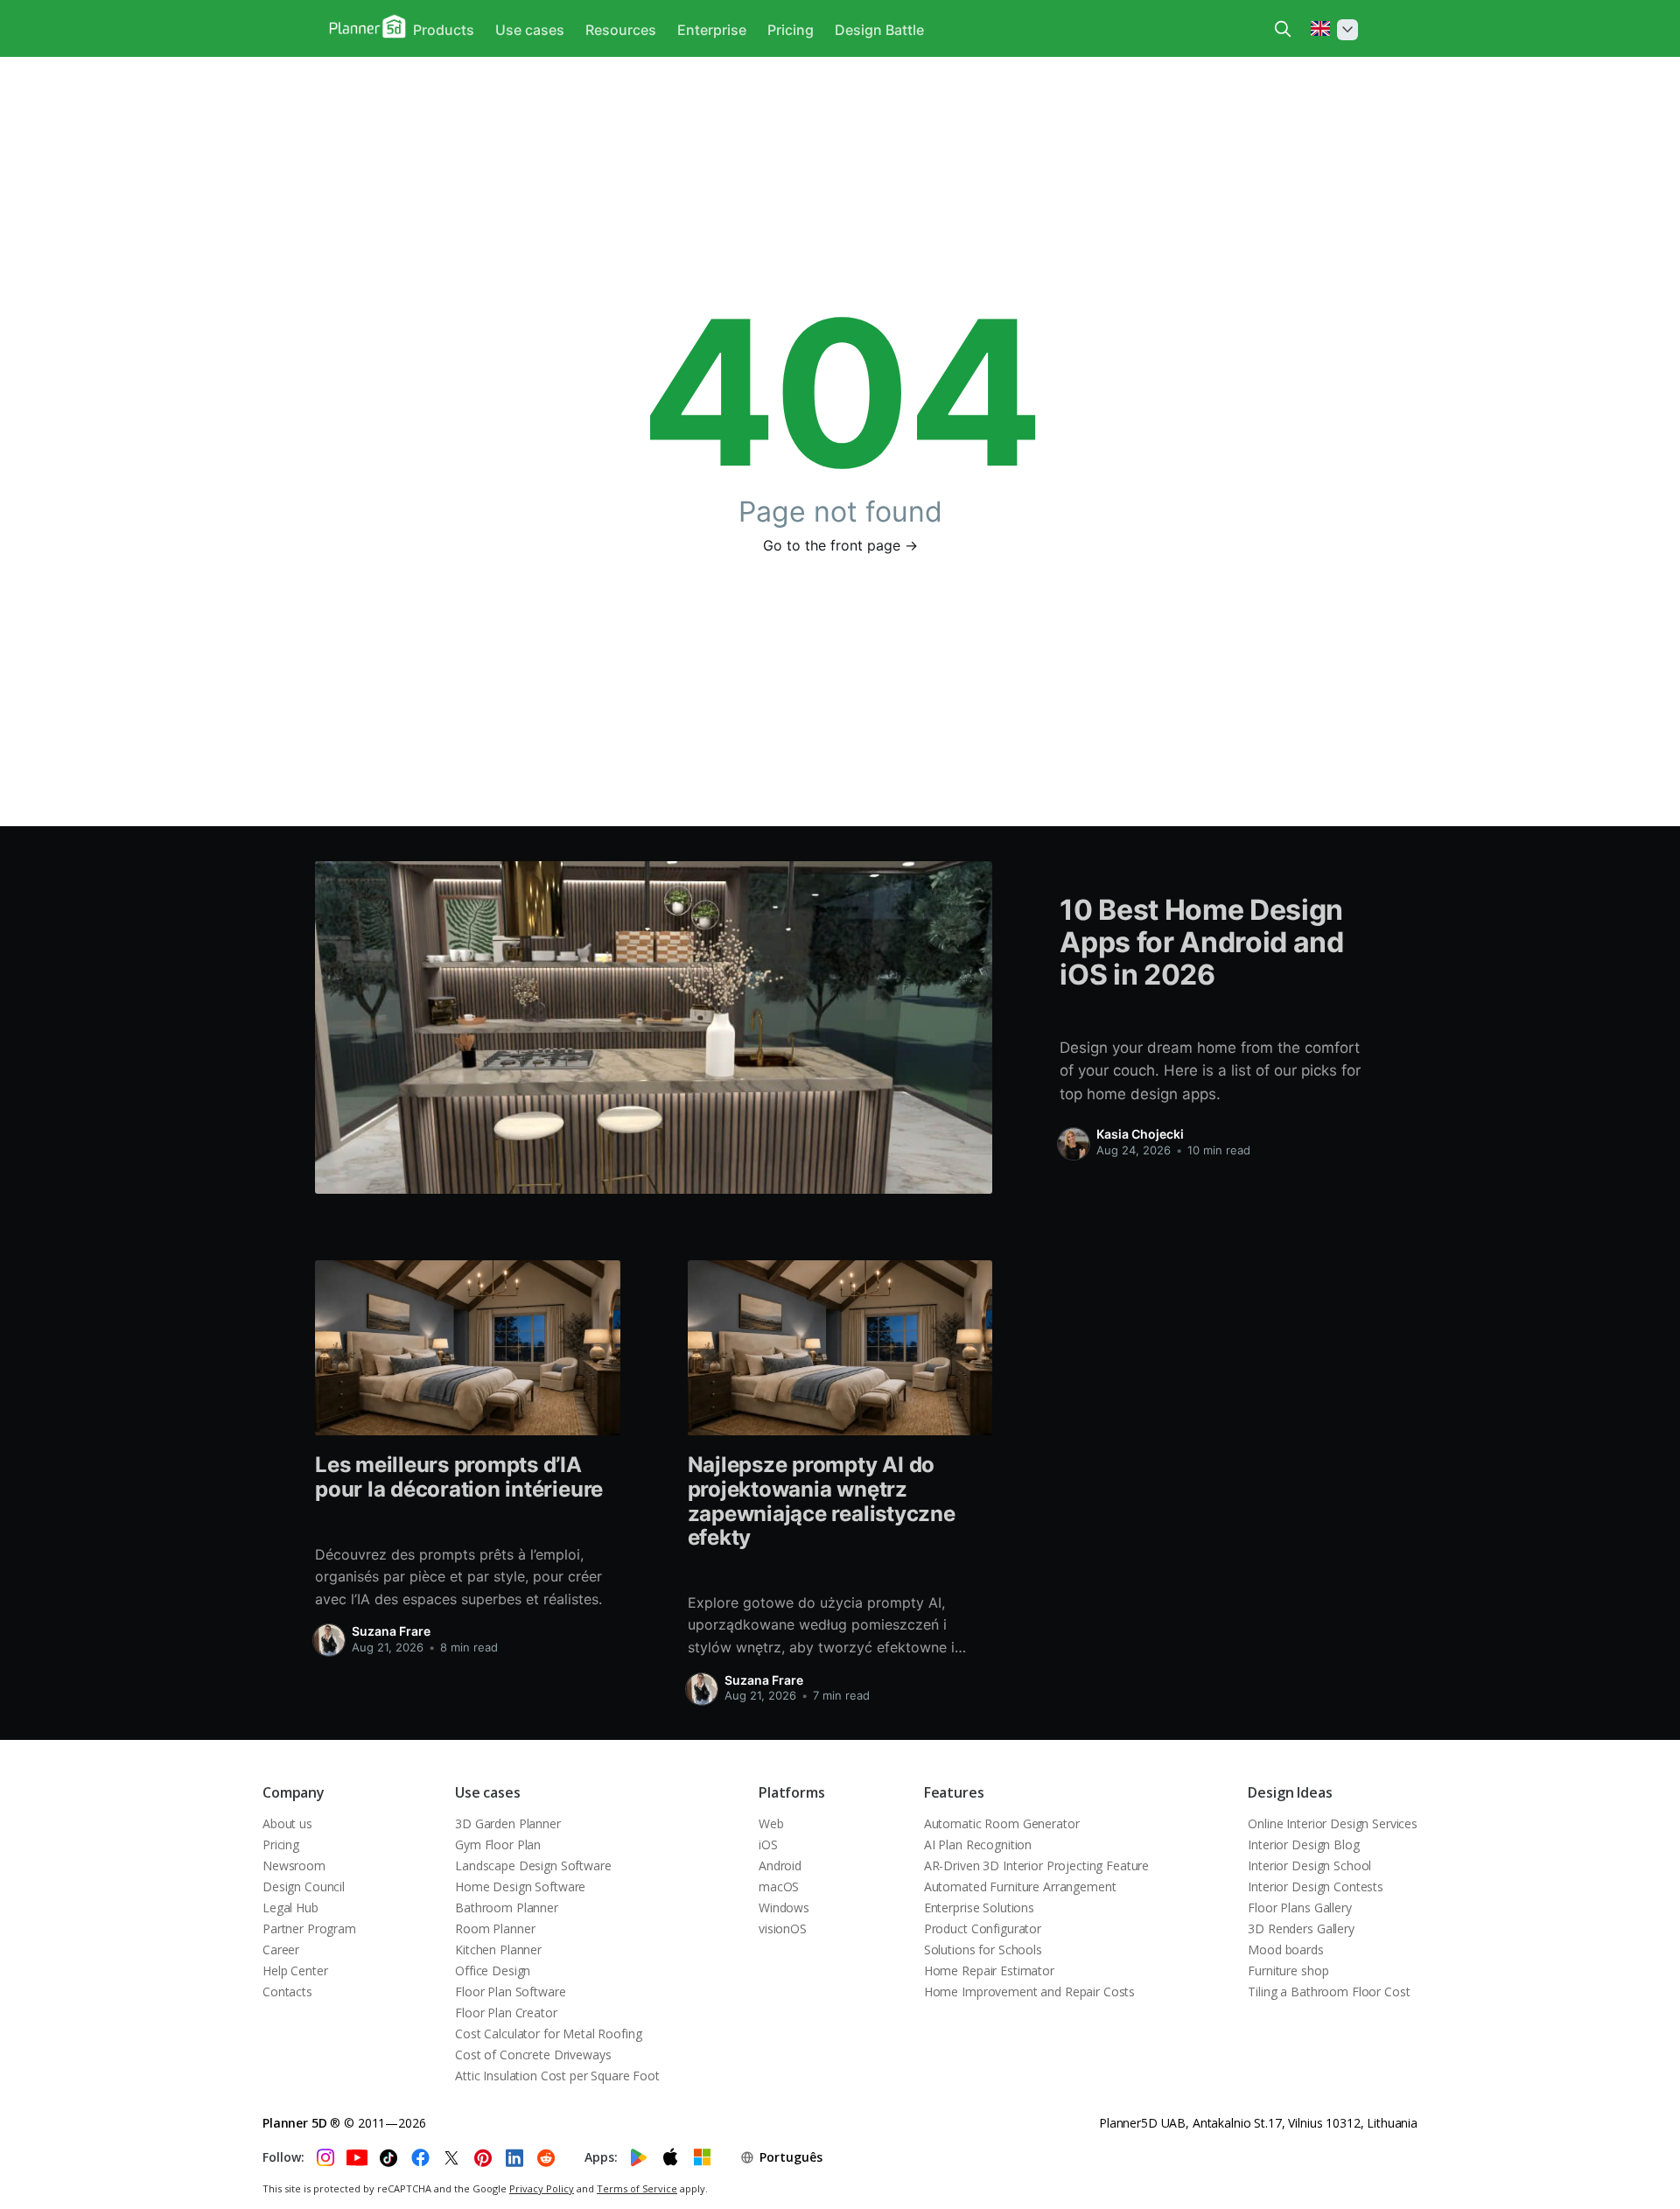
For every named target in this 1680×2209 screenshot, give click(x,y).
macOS (779, 1886)
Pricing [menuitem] (791, 30)
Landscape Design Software (533, 1865)
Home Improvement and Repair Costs (1029, 1992)
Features (954, 1792)
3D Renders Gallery (1301, 1928)
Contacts (287, 1992)
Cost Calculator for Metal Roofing (548, 2034)
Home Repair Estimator (989, 1971)
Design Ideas (1290, 1792)
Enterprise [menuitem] (712, 30)
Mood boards (1285, 1950)
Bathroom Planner (507, 1907)
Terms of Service (637, 2188)
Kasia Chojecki (1140, 1134)
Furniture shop (1288, 1971)
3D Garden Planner (508, 1823)
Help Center (295, 1971)
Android (780, 1865)
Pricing (281, 1844)
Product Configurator (983, 1928)
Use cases (488, 1792)
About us (287, 1823)
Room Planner (495, 1928)
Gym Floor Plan (498, 1844)
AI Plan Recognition (978, 1844)
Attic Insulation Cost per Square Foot (557, 2076)
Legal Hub (290, 1907)
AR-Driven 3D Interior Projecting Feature (1036, 1865)
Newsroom (294, 1865)
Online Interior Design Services (1333, 1823)
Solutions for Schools (983, 1950)
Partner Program (309, 1928)
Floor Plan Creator (506, 2013)
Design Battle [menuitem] (879, 30)
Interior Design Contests (1316, 1886)
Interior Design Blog (1303, 1844)
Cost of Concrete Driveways (533, 2055)
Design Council (304, 1886)
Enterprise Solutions (979, 1907)
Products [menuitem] (444, 30)
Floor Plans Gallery (1299, 1907)
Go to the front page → (840, 545)
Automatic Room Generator (1002, 1823)
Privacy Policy (542, 2188)
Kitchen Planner (498, 1950)
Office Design (493, 1971)
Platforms (792, 1792)
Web (771, 1823)
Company (294, 1792)
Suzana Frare (391, 1631)
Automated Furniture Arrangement (1020, 1886)
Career (281, 1950)
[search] (1283, 29)
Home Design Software (520, 1886)
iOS (768, 1844)
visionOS (783, 1928)
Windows (784, 1907)
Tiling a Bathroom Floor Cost (1329, 1992)
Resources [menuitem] (621, 30)
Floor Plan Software (510, 1992)
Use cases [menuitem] (530, 30)
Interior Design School (1309, 1865)
